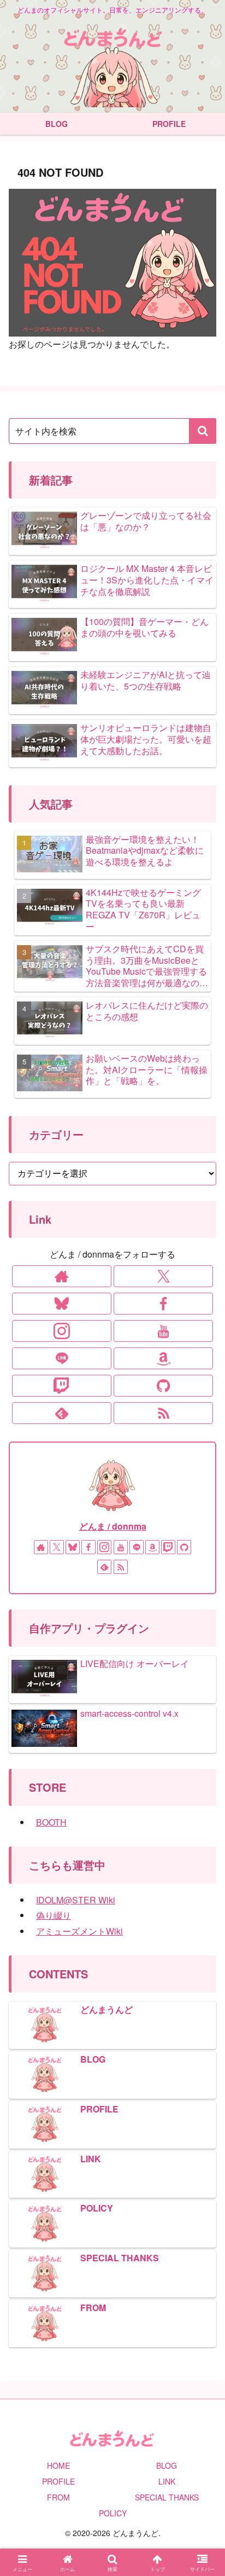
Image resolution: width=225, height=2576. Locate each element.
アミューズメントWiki (79, 1931)
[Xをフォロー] (163, 1276)
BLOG (167, 2465)
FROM (58, 2497)
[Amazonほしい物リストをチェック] (163, 1358)
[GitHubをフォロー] (163, 1386)
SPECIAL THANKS (167, 2497)
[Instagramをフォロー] (62, 1331)
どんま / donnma (113, 1526)
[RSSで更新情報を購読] (163, 1413)
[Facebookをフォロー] (163, 1304)
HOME (58, 2465)
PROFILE (58, 2481)
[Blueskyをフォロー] (62, 1304)
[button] (203, 431)
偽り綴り (54, 1915)
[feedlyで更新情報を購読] (62, 1413)
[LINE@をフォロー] (62, 1358)
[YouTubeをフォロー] (163, 1331)
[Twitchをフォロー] (62, 1386)
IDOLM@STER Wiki (76, 1900)
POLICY (113, 2513)
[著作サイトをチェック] (62, 1276)
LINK (167, 2481)
